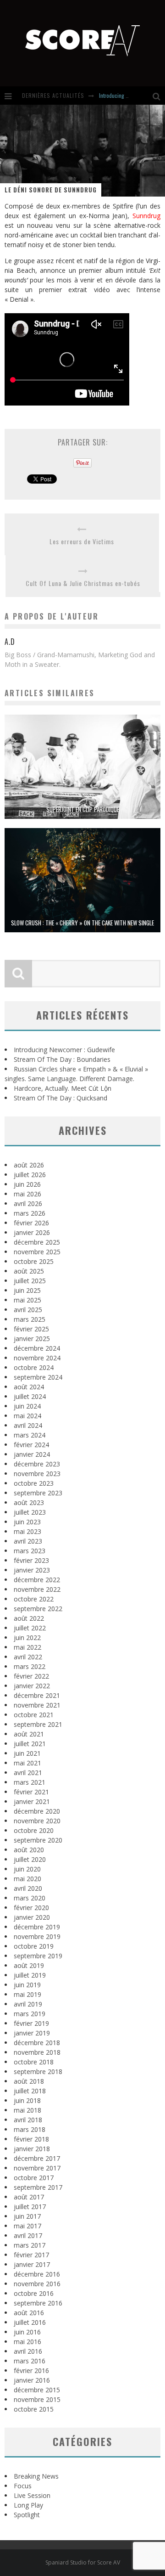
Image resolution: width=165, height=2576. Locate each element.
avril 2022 (28, 1657)
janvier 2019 (32, 2033)
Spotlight (27, 2515)
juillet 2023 (30, 1512)
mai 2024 (27, 1416)
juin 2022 (27, 1637)
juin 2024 (27, 1406)
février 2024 (31, 1445)
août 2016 (29, 2313)
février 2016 (31, 2370)
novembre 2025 (37, 1252)
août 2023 (29, 1502)
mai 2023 (27, 1531)
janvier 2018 (32, 2149)
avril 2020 (28, 1888)
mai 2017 (27, 2226)
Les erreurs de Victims (82, 541)
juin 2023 (27, 1522)
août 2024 (29, 1387)
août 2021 (29, 1734)
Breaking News (36, 2476)
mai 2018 (27, 2110)
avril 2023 (28, 1541)
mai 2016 (27, 2342)
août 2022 (29, 1618)
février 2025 (31, 1329)
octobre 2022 (34, 1599)
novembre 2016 (37, 2284)
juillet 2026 (30, 1175)
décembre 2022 (37, 1580)
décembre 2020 (37, 1811)
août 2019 (29, 1965)
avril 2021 (28, 1773)
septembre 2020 (38, 1840)
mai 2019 (27, 1994)
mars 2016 (30, 2361)
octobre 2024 (34, 1367)
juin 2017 (27, 2216)
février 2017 (31, 2255)
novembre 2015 (37, 2399)
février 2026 (31, 1223)
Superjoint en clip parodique (83, 809)
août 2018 (29, 2081)
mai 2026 (27, 1194)
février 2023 (31, 1560)
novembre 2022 (37, 1589)
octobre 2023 (34, 1483)
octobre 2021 (34, 1715)
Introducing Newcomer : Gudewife (64, 1050)
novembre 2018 (37, 2052)
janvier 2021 (32, 1801)
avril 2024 (28, 1425)
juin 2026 (27, 1184)
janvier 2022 (32, 1686)
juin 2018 (27, 2100)
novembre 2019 (37, 1936)
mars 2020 (30, 1898)
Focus (23, 2486)
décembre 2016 (37, 2274)
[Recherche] (159, 96)
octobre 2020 (34, 1830)
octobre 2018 (34, 2062)
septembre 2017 (38, 2187)
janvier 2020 (32, 1917)
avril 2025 (28, 1310)
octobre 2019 (34, 1946)
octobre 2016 (34, 2293)
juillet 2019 (30, 1975)
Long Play (28, 2505)
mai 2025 (27, 1300)
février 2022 (31, 1676)
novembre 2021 (37, 1705)
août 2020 (29, 1850)
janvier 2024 (32, 1454)
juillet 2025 (30, 1281)
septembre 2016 (38, 2303)
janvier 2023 (32, 1570)
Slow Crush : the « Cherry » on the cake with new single (82, 923)
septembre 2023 (38, 1493)
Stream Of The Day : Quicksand (60, 1098)
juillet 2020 (30, 1859)
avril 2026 (28, 1203)
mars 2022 (30, 1666)
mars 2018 (30, 2129)
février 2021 (31, 1792)
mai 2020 (27, 1879)
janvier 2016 (32, 2380)
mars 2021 (30, 1782)
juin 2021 (27, 1753)
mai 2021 (27, 1763)
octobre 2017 (34, 2178)
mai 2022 (27, 1647)
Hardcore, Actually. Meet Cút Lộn (63, 1088)
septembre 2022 (38, 1609)
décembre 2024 (37, 1348)
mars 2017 (30, 2245)
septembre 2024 (38, 1377)
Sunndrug (146, 216)
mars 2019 (30, 2014)
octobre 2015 (34, 2409)
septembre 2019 (38, 1956)
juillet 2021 (30, 1744)
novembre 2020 (37, 1821)
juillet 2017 (30, 2207)
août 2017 (29, 2197)
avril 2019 (28, 2004)
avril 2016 (28, 2351)
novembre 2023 (37, 1474)
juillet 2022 (30, 1628)
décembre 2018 (37, 2043)
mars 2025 (30, 1319)
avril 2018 (28, 2120)
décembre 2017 (37, 2158)
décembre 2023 (37, 1464)
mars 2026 (30, 1213)
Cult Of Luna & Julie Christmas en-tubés (83, 583)
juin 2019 (27, 1985)
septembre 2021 (38, 1724)
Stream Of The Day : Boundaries (62, 1059)
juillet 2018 (30, 2091)
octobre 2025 (34, 1261)
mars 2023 (30, 1551)
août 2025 (29, 1271)
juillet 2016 (30, 2322)
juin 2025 (27, 1290)
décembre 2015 (37, 2390)
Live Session (32, 2495)
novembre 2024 (37, 1358)
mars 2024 (30, 1435)
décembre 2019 (37, 1927)
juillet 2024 (30, 1396)
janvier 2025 (32, 1339)
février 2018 (31, 2139)
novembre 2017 (37, 2168)
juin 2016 (27, 2332)
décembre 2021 (37, 1695)
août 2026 (29, 1165)
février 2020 (31, 1908)
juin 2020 (27, 1869)
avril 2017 (28, 2235)
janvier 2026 (32, 1232)
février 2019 (31, 2023)
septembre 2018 (38, 2072)
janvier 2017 (32, 2264)
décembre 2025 (37, 1242)
